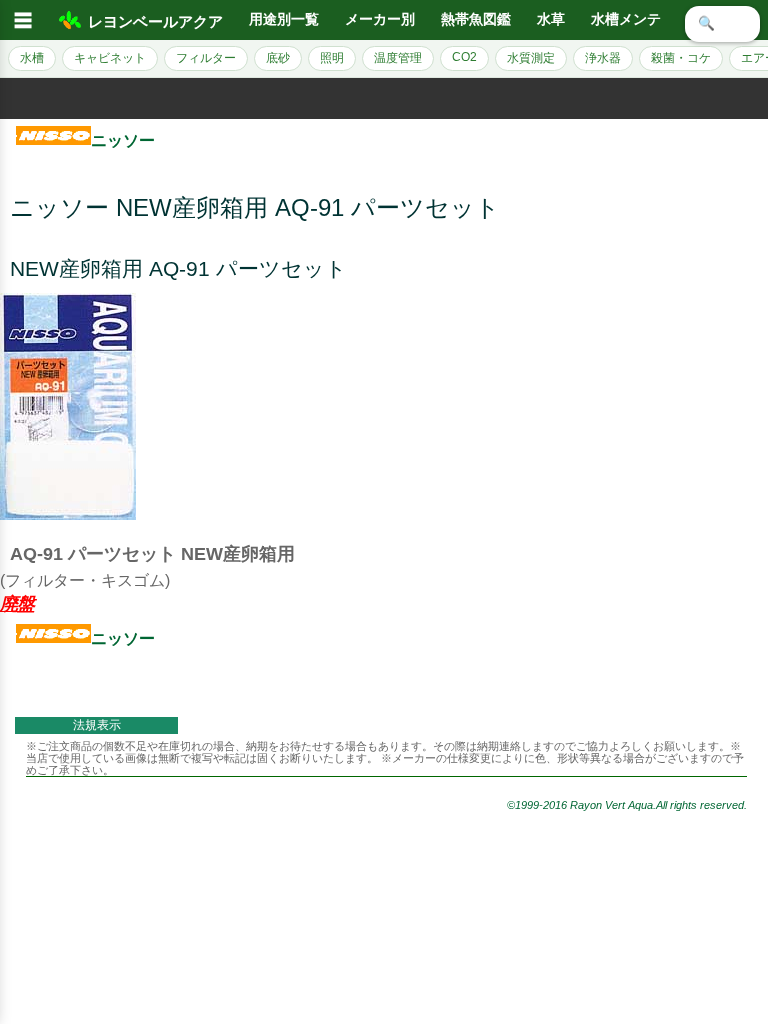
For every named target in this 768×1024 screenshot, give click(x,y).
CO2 (464, 57)
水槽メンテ (626, 19)
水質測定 (531, 58)
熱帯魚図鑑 (476, 19)
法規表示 (97, 725)
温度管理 (398, 58)
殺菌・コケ (681, 58)
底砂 (278, 58)
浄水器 (603, 58)
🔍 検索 (722, 23)
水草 (551, 19)
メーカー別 (380, 19)
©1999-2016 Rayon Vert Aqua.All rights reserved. (627, 805)
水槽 (32, 58)
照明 (332, 58)
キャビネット (110, 58)
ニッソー (123, 140)
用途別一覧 (284, 19)
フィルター (206, 58)
